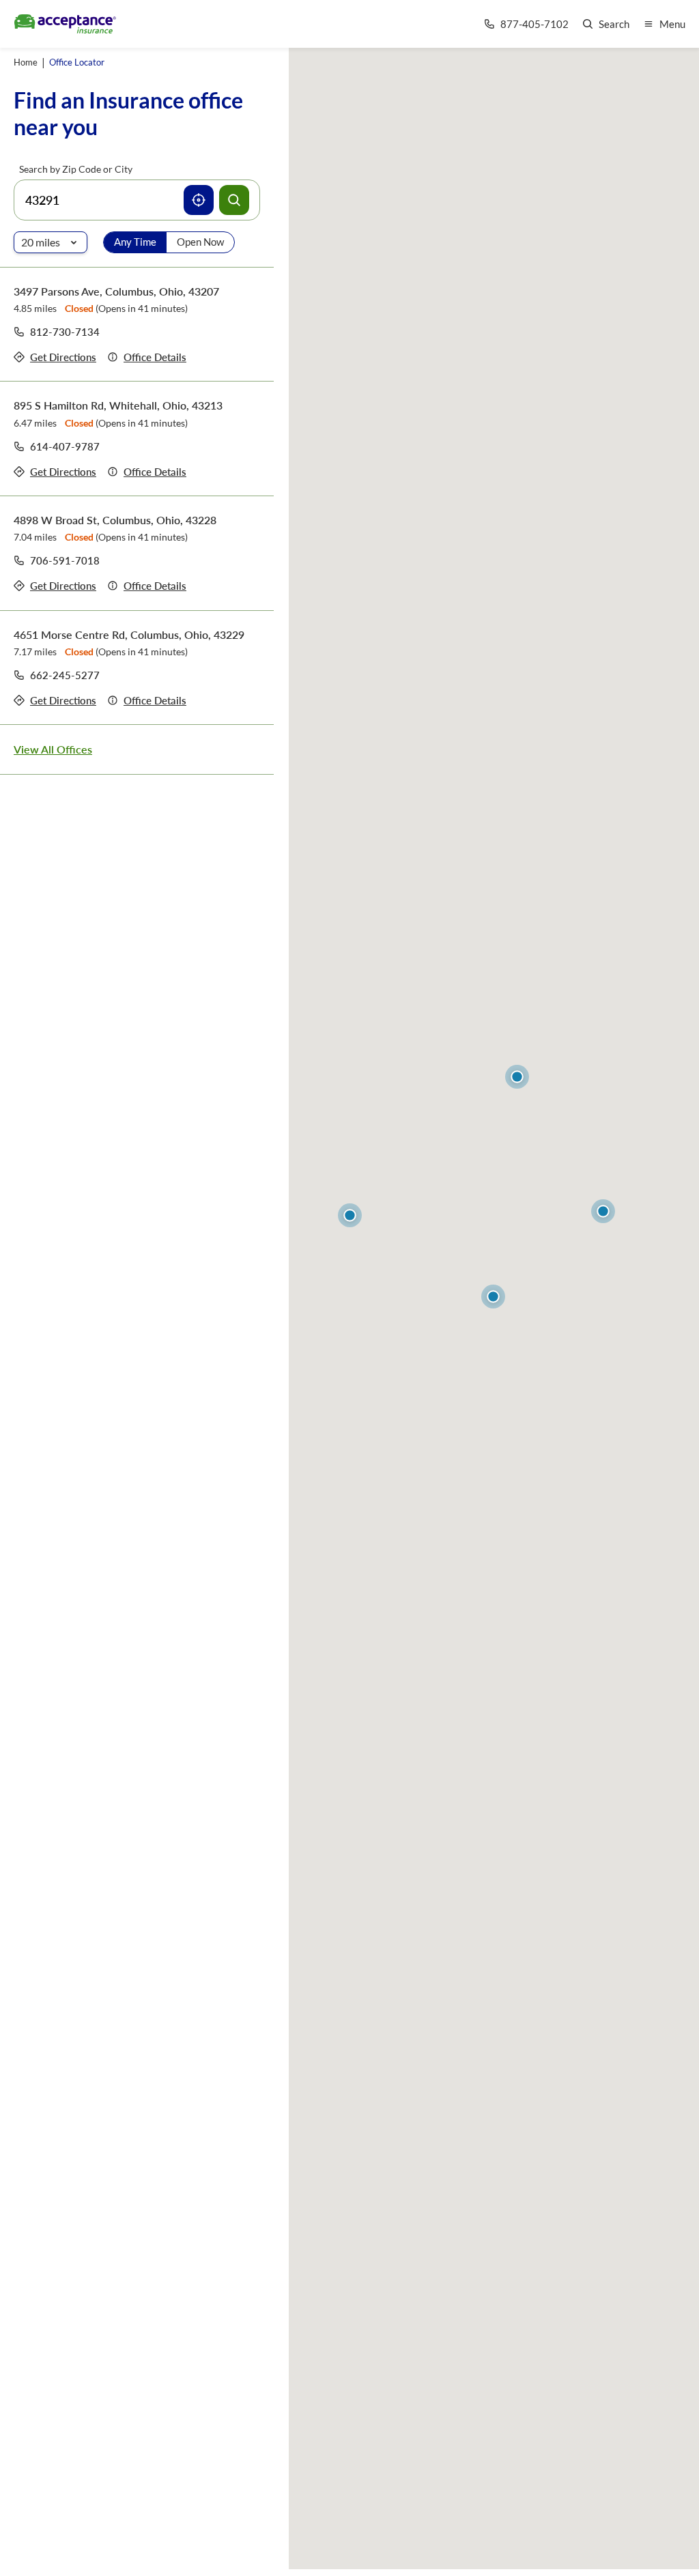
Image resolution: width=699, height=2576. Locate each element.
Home (26, 62)
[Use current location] (199, 200)
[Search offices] (234, 200)
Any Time (135, 242)
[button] (493, 1297)
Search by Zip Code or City (76, 169)
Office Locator (77, 62)
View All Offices (53, 749)
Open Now (200, 242)
